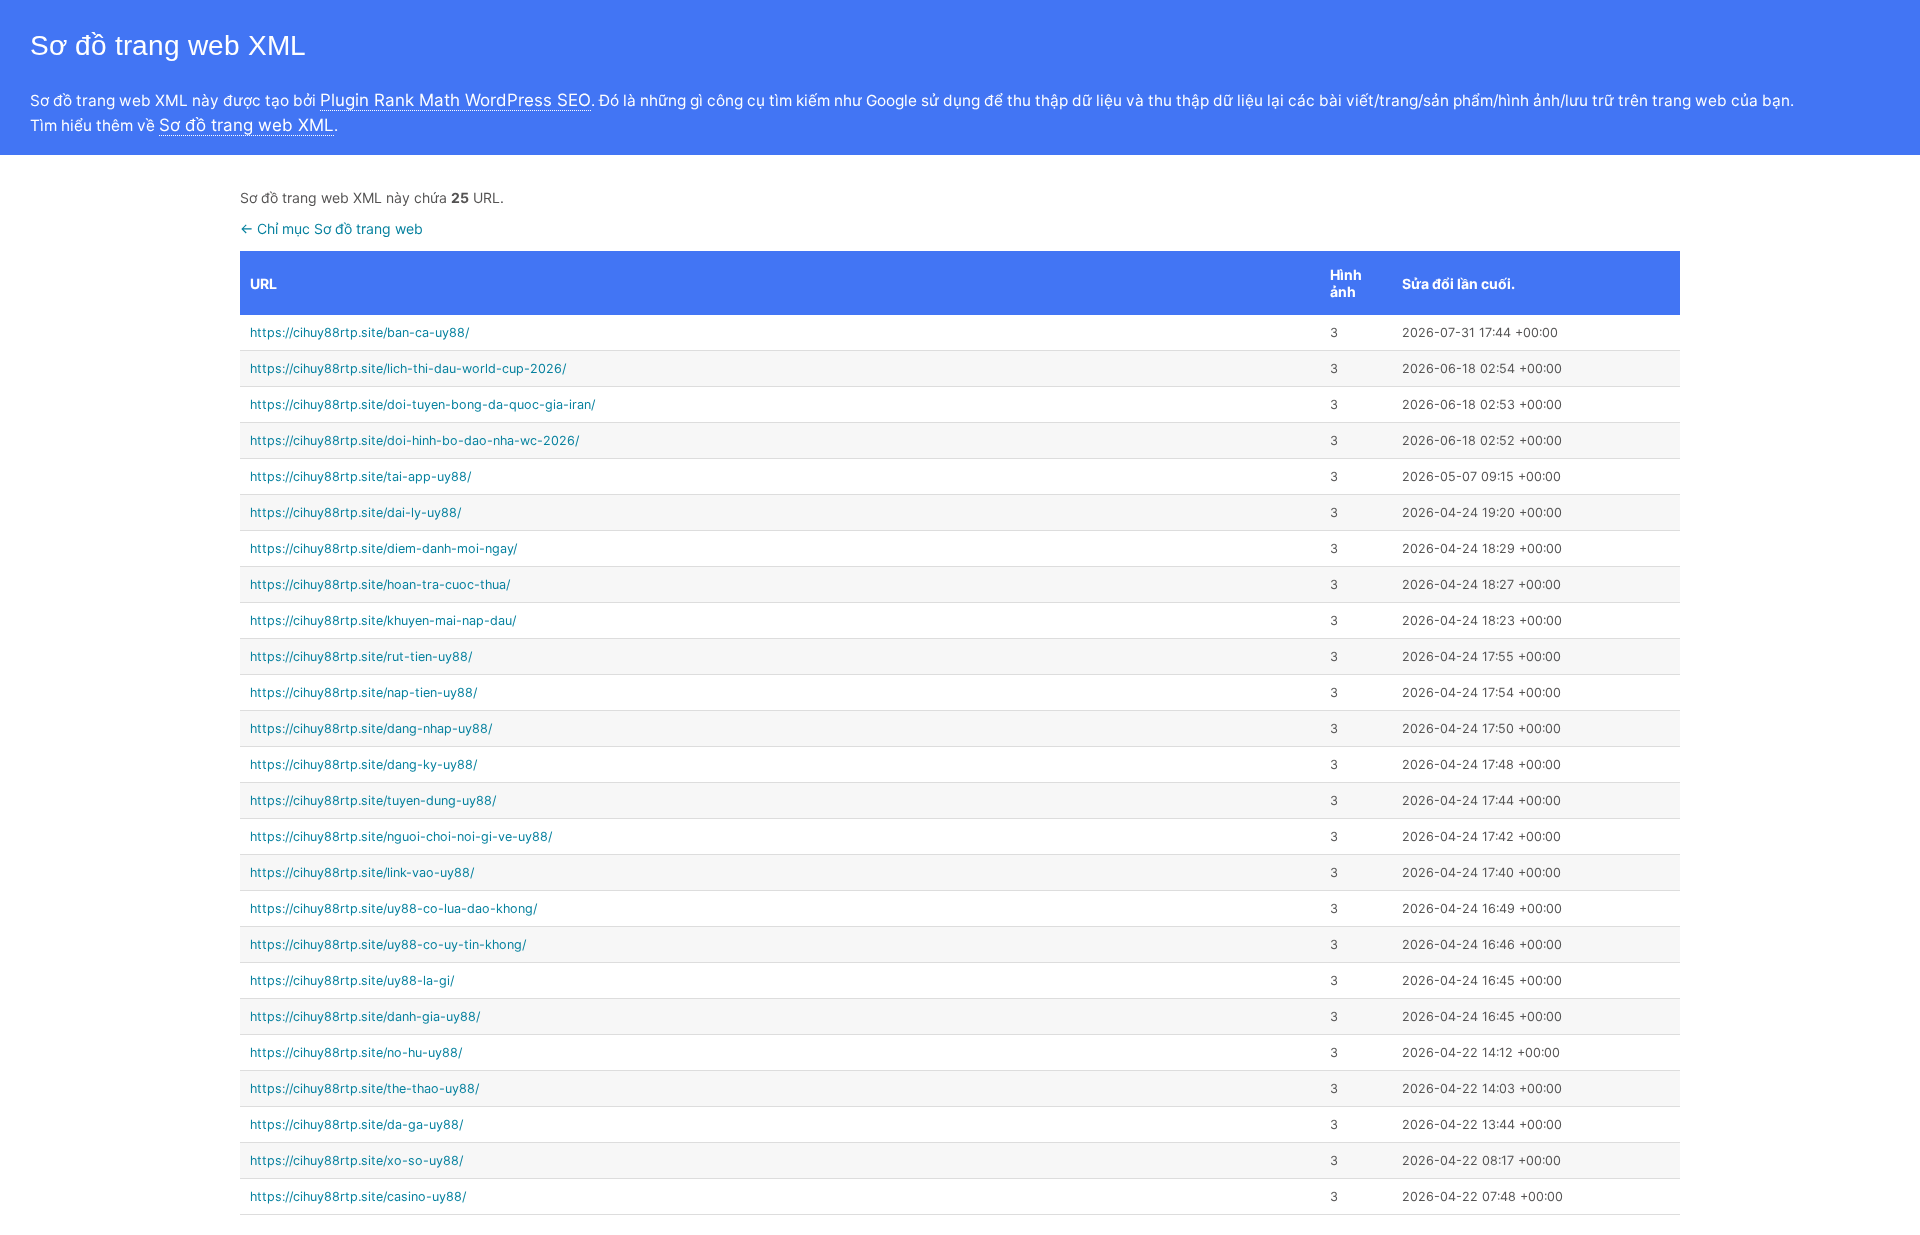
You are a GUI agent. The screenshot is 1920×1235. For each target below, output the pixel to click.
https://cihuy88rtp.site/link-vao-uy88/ (362, 872)
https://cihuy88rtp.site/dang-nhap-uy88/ (371, 728)
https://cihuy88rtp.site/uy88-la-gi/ (352, 980)
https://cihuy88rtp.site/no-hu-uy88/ (356, 1052)
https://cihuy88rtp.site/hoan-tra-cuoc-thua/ (380, 584)
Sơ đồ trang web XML (246, 125)
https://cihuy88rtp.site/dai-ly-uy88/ (355, 512)
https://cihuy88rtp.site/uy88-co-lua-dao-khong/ (393, 908)
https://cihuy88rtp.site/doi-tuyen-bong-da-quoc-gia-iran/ (422, 404)
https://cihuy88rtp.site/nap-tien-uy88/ (363, 692)
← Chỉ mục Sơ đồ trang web (331, 228)
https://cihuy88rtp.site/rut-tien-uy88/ (361, 656)
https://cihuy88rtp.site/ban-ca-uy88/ (359, 332)
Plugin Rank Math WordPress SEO (455, 100)
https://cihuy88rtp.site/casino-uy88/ (358, 1196)
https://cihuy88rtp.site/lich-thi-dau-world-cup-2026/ (408, 368)
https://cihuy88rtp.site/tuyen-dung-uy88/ (373, 800)
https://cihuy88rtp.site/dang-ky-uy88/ (363, 764)
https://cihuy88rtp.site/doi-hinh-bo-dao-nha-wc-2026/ (414, 440)
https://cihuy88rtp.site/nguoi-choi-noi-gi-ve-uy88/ (401, 836)
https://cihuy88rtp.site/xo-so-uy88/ (356, 1160)
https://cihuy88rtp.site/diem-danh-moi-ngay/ (383, 548)
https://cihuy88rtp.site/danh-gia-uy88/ (365, 1016)
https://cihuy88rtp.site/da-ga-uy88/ (356, 1124)
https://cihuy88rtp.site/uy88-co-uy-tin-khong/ (388, 944)
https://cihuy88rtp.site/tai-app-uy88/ (360, 476)
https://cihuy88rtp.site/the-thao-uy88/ (364, 1088)
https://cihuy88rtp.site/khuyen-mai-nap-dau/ (383, 620)
